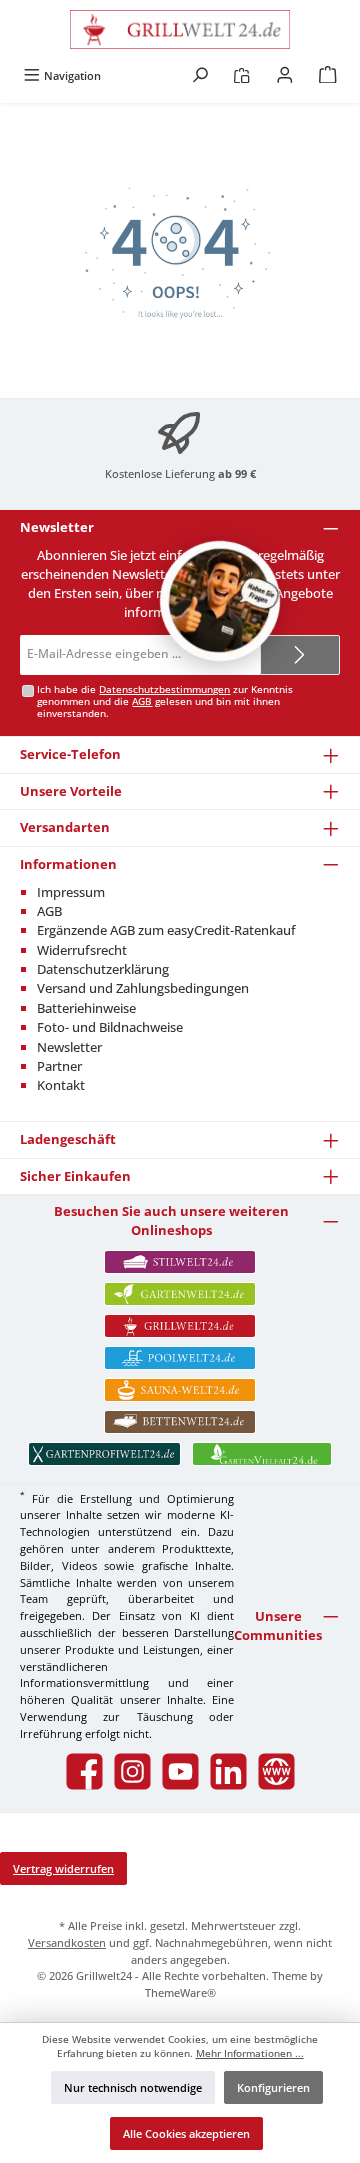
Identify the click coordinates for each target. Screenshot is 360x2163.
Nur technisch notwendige (133, 2087)
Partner (59, 1066)
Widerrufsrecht (82, 950)
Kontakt (61, 1085)
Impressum (71, 892)
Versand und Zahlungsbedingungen (143, 988)
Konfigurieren (273, 2087)
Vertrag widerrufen (63, 1868)
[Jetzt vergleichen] (241, 75)
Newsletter (69, 1047)
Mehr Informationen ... (250, 2053)
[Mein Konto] (285, 75)
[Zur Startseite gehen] (180, 29)
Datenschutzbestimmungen (164, 689)
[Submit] (300, 655)
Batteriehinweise (86, 1008)
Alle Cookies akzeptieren (186, 2133)
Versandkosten (67, 1942)
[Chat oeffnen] (220, 601)
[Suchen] (200, 75)
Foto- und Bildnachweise (110, 1027)
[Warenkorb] (328, 75)
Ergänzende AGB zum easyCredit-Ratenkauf (166, 930)
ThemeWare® (180, 1992)
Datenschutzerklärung (103, 969)
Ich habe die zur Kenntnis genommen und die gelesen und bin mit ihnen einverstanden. (165, 701)
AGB (142, 701)
